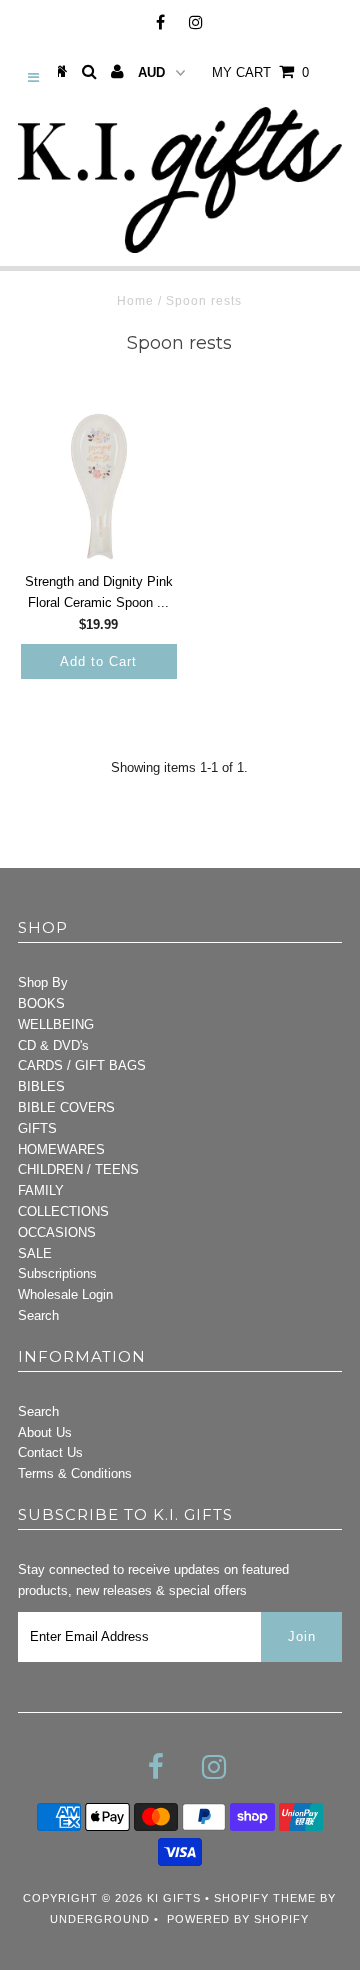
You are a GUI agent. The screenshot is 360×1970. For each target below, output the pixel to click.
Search (38, 1315)
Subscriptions (57, 1273)
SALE (35, 1253)
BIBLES (41, 1086)
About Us (45, 1432)
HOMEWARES (61, 1149)
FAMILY (41, 1190)
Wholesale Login (65, 1294)
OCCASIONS (57, 1232)
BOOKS (41, 1003)
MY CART (260, 72)
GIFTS (37, 1128)
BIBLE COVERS (66, 1107)
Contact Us (50, 1452)
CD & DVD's (53, 1045)
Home (135, 301)
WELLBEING (56, 1024)
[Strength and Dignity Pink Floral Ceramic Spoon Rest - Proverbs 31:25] (98, 486)
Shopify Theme (265, 1898)
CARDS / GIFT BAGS (82, 1065)
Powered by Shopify (238, 1919)
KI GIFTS (174, 1898)
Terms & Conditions (75, 1473)
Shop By (43, 982)
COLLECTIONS (63, 1211)
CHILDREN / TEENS (78, 1169)
